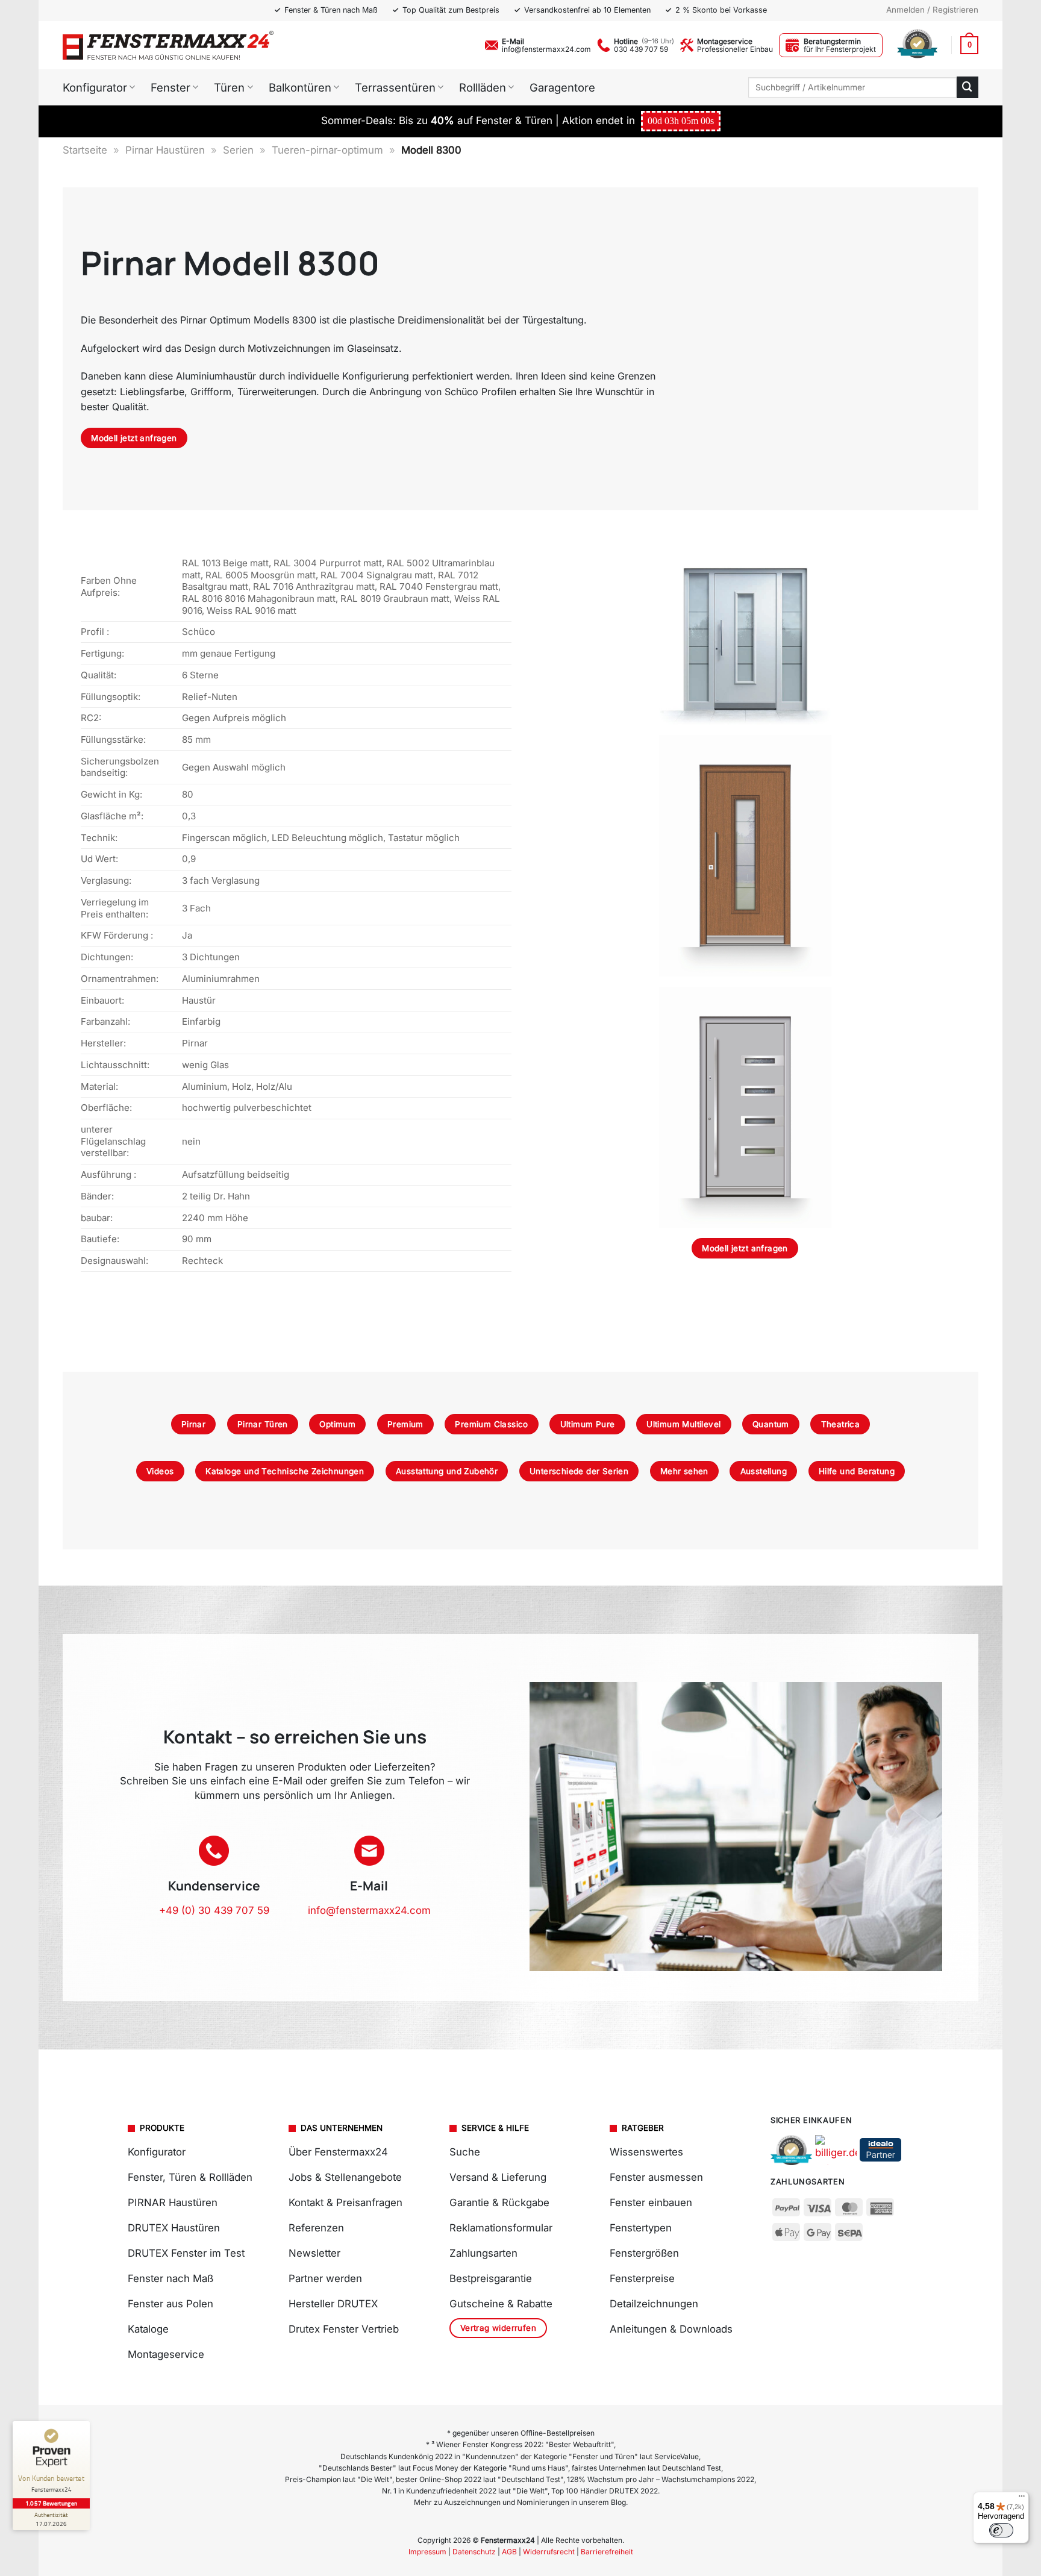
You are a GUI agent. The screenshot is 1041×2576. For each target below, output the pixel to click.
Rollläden (483, 87)
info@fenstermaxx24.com (546, 49)
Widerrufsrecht (549, 2552)
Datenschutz (474, 2552)
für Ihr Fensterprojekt (840, 49)
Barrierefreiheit (607, 2552)
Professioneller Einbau (735, 49)
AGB (509, 2552)
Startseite (85, 150)
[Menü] (1022, 2499)
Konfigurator (95, 87)
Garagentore (562, 87)
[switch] (1001, 2530)
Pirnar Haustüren (165, 150)
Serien (238, 150)
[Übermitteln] (968, 87)
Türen (229, 87)
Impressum (427, 2552)
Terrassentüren (395, 87)
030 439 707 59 (641, 49)
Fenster (170, 87)
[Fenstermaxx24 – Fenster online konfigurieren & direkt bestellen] (168, 45)
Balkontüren (300, 87)
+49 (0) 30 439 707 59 (214, 1910)
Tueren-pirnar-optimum (327, 150)
